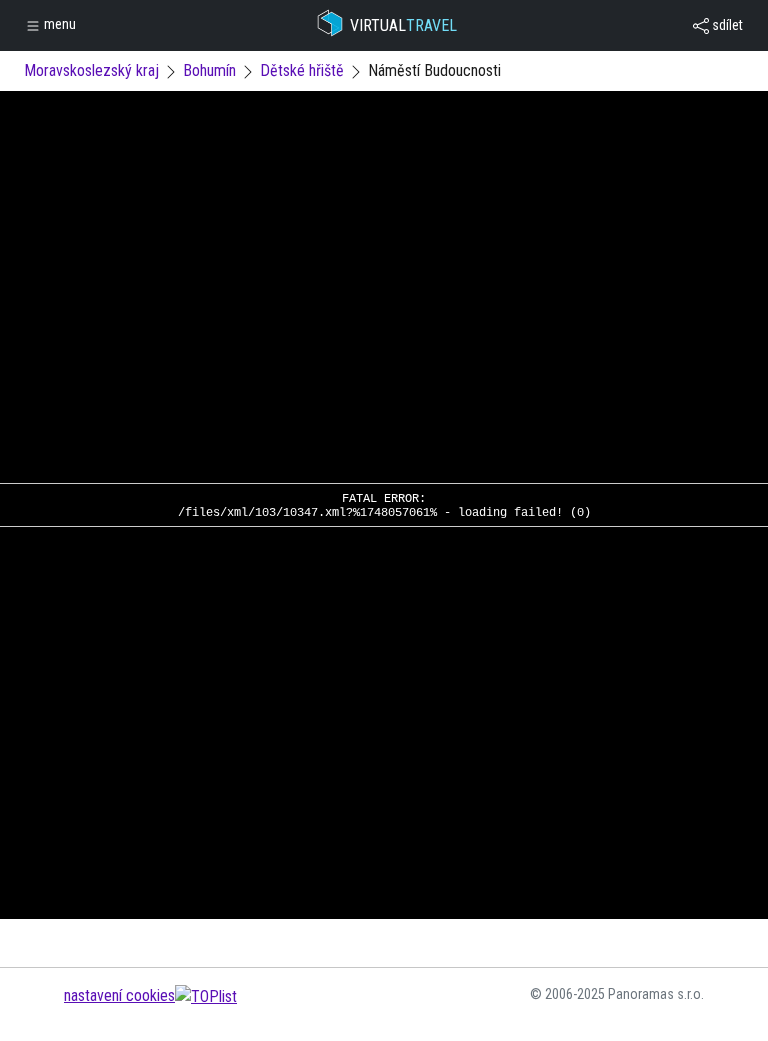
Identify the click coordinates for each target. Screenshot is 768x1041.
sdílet (726, 25)
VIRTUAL (403, 25)
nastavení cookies (119, 995)
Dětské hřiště (302, 70)
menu (58, 24)
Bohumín (209, 70)
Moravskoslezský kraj (91, 70)
